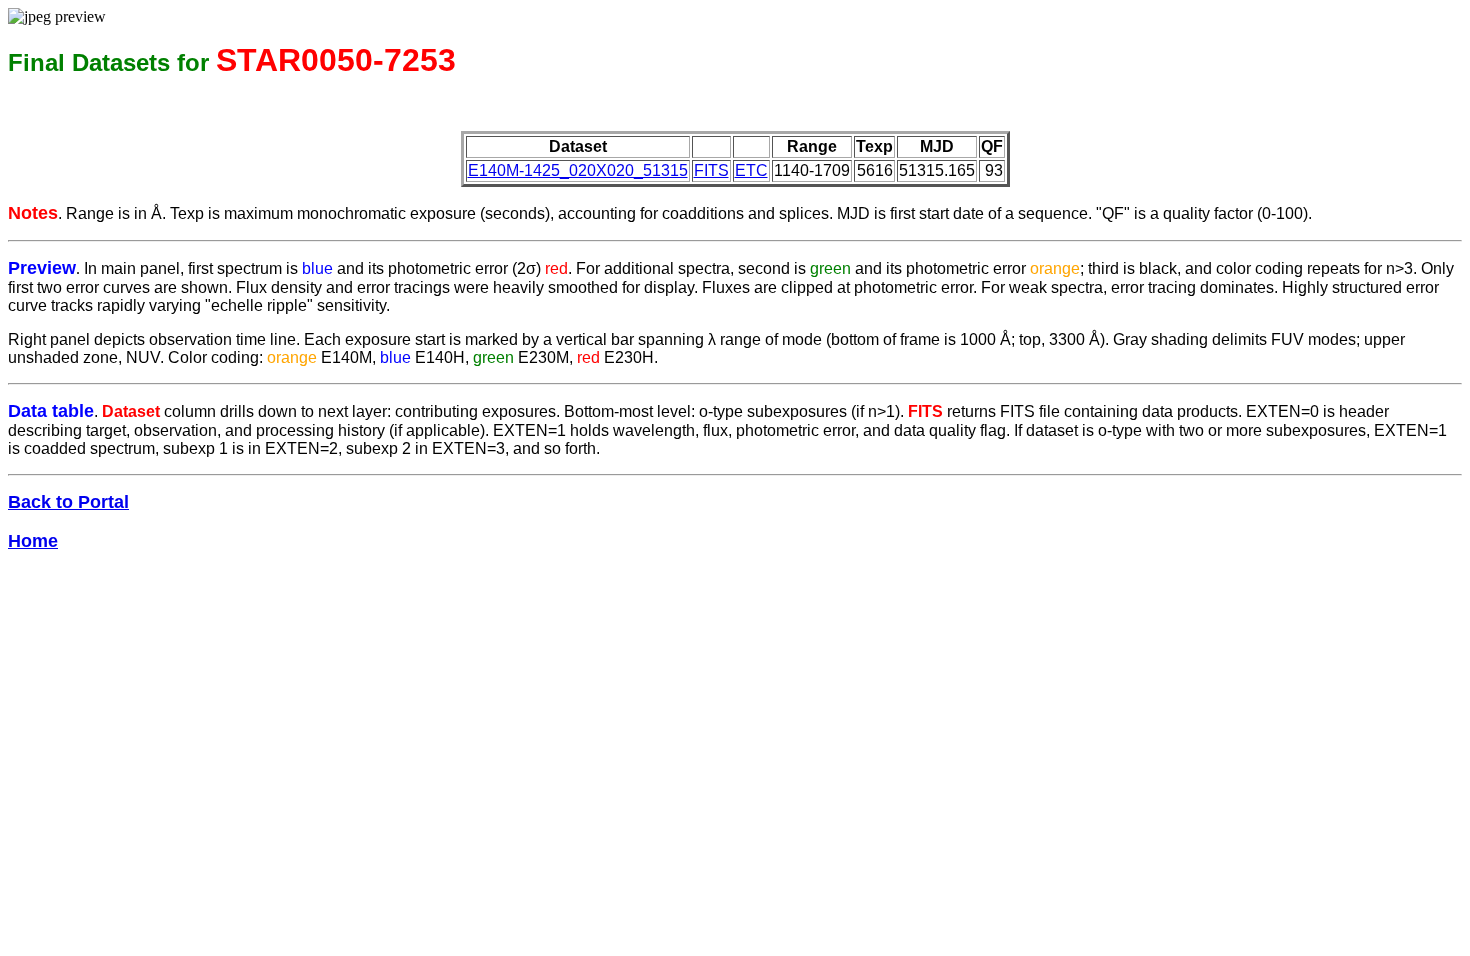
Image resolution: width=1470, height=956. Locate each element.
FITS (711, 170)
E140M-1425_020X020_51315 (578, 170)
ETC (751, 170)
